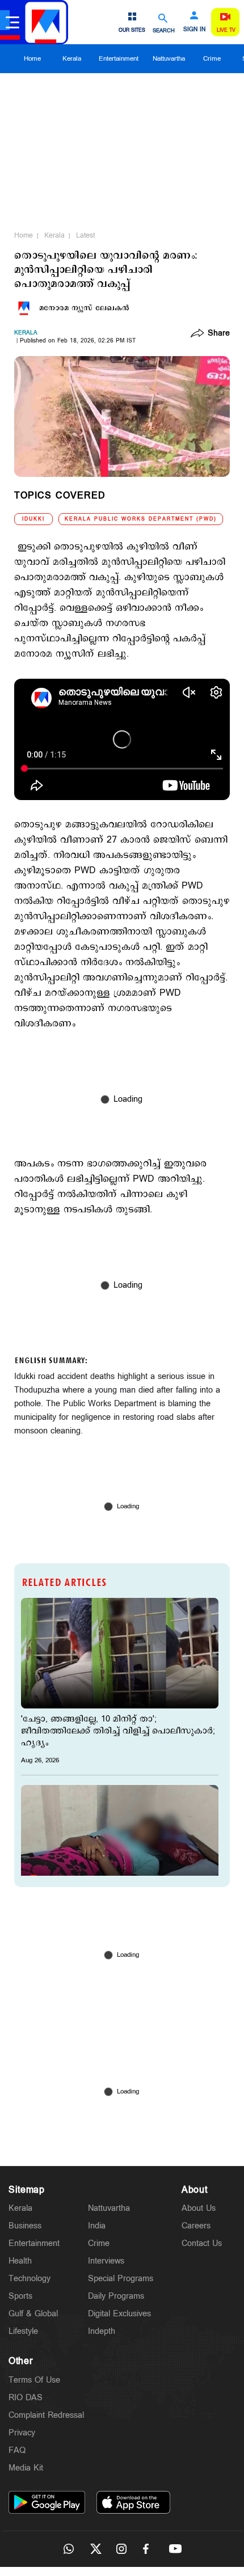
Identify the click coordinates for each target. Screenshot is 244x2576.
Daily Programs (116, 2296)
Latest (85, 235)
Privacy (22, 2433)
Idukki (33, 519)
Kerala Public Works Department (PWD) (141, 519)
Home (32, 59)
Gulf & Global (33, 2314)
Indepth (102, 2331)
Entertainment (119, 59)
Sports (20, 2296)
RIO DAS (26, 2398)
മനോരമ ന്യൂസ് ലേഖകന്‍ (84, 308)
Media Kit (26, 2468)
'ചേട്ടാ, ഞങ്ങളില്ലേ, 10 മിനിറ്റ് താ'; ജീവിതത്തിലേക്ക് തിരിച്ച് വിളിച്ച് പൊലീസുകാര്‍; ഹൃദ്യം (118, 1731)
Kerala (72, 59)
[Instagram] (122, 2549)
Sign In (194, 29)
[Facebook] (149, 2549)
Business (25, 2226)
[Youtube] (175, 2549)
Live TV (226, 30)
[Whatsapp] (69, 2549)
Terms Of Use (34, 2380)
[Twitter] (95, 2549)
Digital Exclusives (119, 2314)
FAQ (17, 2450)
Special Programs (121, 2279)
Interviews (106, 2261)
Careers (196, 2226)
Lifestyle (23, 2331)
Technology (30, 2279)
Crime (212, 59)
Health (20, 2261)
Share (219, 334)
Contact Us (202, 2243)
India (97, 2226)
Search (164, 30)
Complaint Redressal (46, 2415)
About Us (199, 2208)
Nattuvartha (169, 59)
